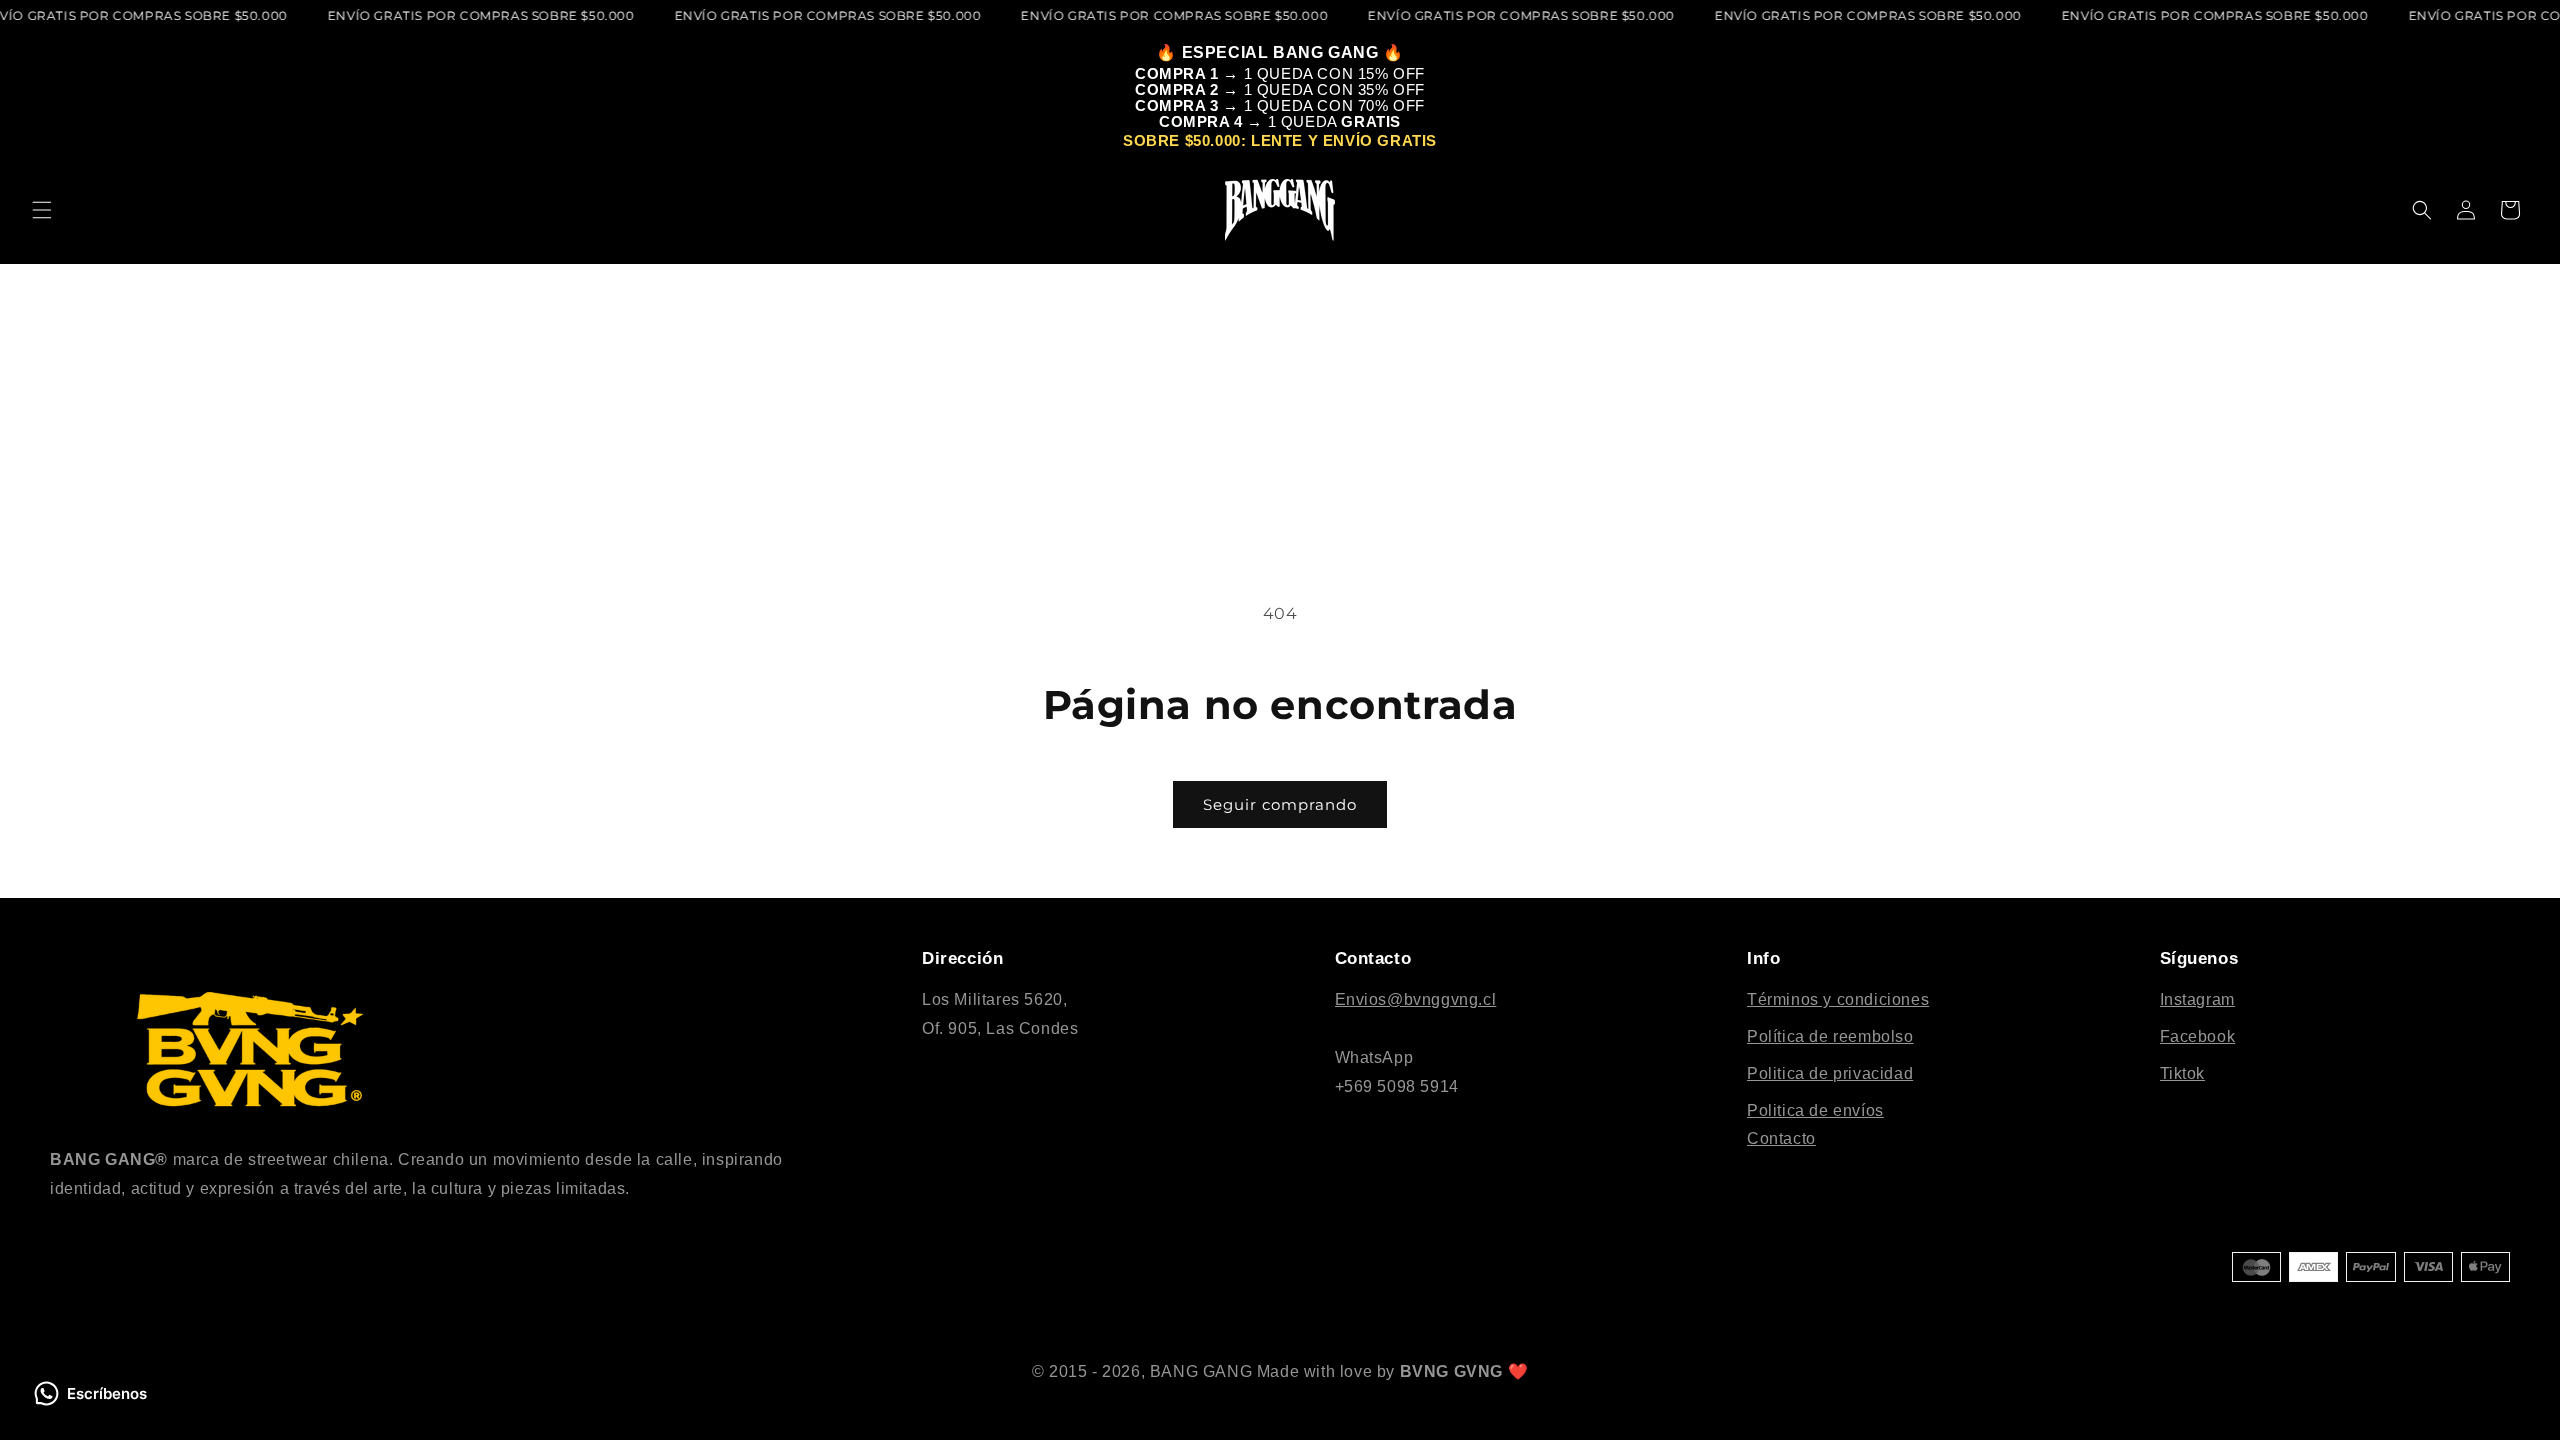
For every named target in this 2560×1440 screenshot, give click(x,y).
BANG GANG (1201, 1371)
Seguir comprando (1280, 804)
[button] (42, 210)
